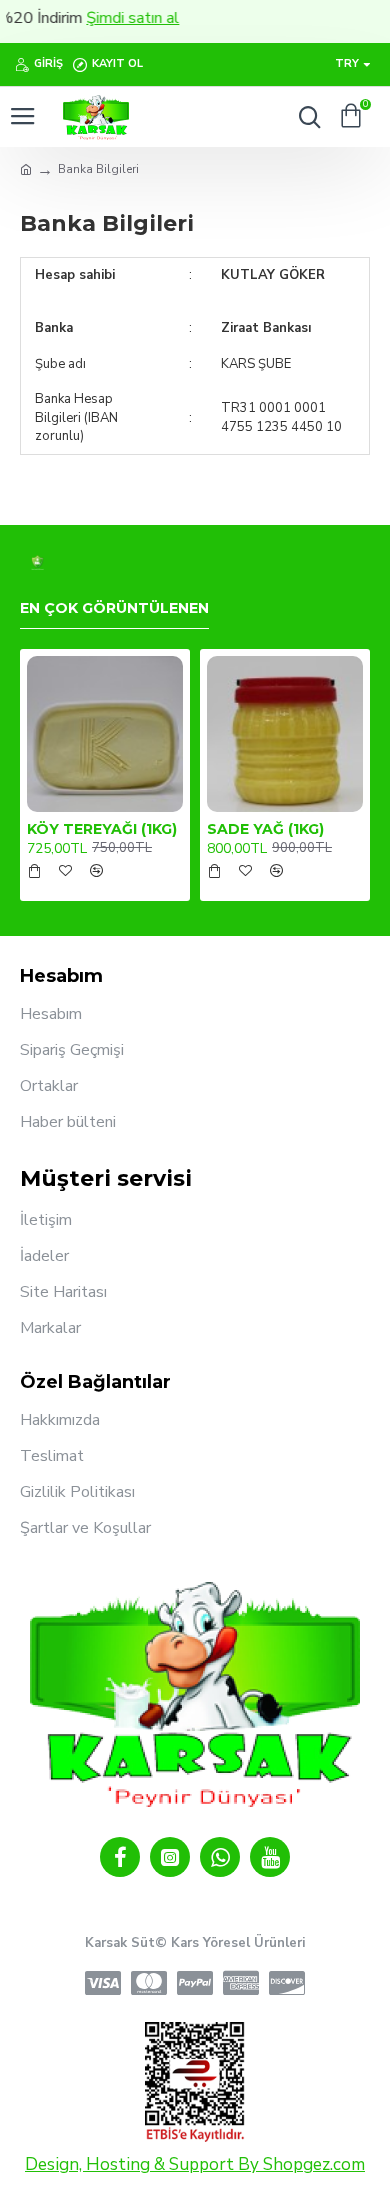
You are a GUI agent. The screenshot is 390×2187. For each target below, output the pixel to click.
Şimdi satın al (117, 18)
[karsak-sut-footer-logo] (37, 562)
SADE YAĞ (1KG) (265, 829)
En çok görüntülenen (114, 608)
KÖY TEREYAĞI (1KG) (102, 829)
